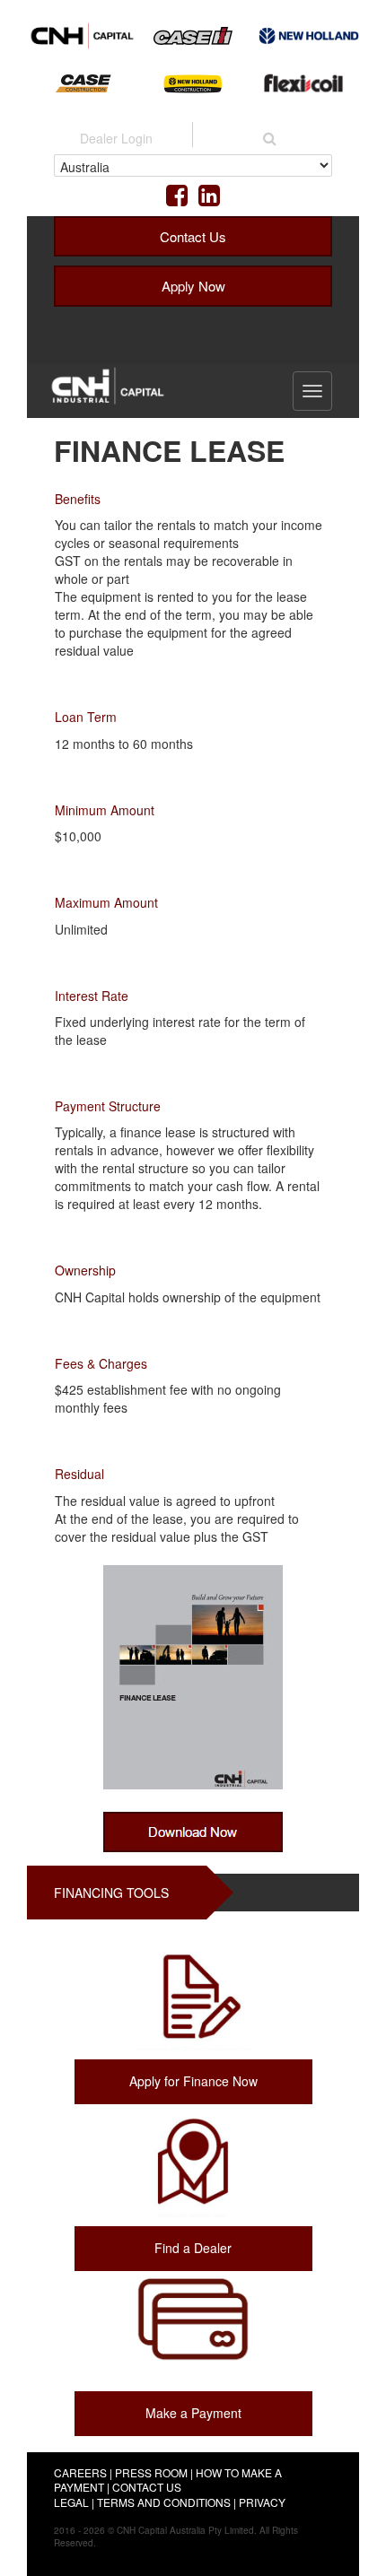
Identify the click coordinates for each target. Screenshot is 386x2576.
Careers (80, 2472)
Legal (71, 2502)
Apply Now (193, 286)
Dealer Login (116, 138)
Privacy (262, 2502)
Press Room (151, 2472)
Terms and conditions (164, 2502)
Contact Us (193, 236)
